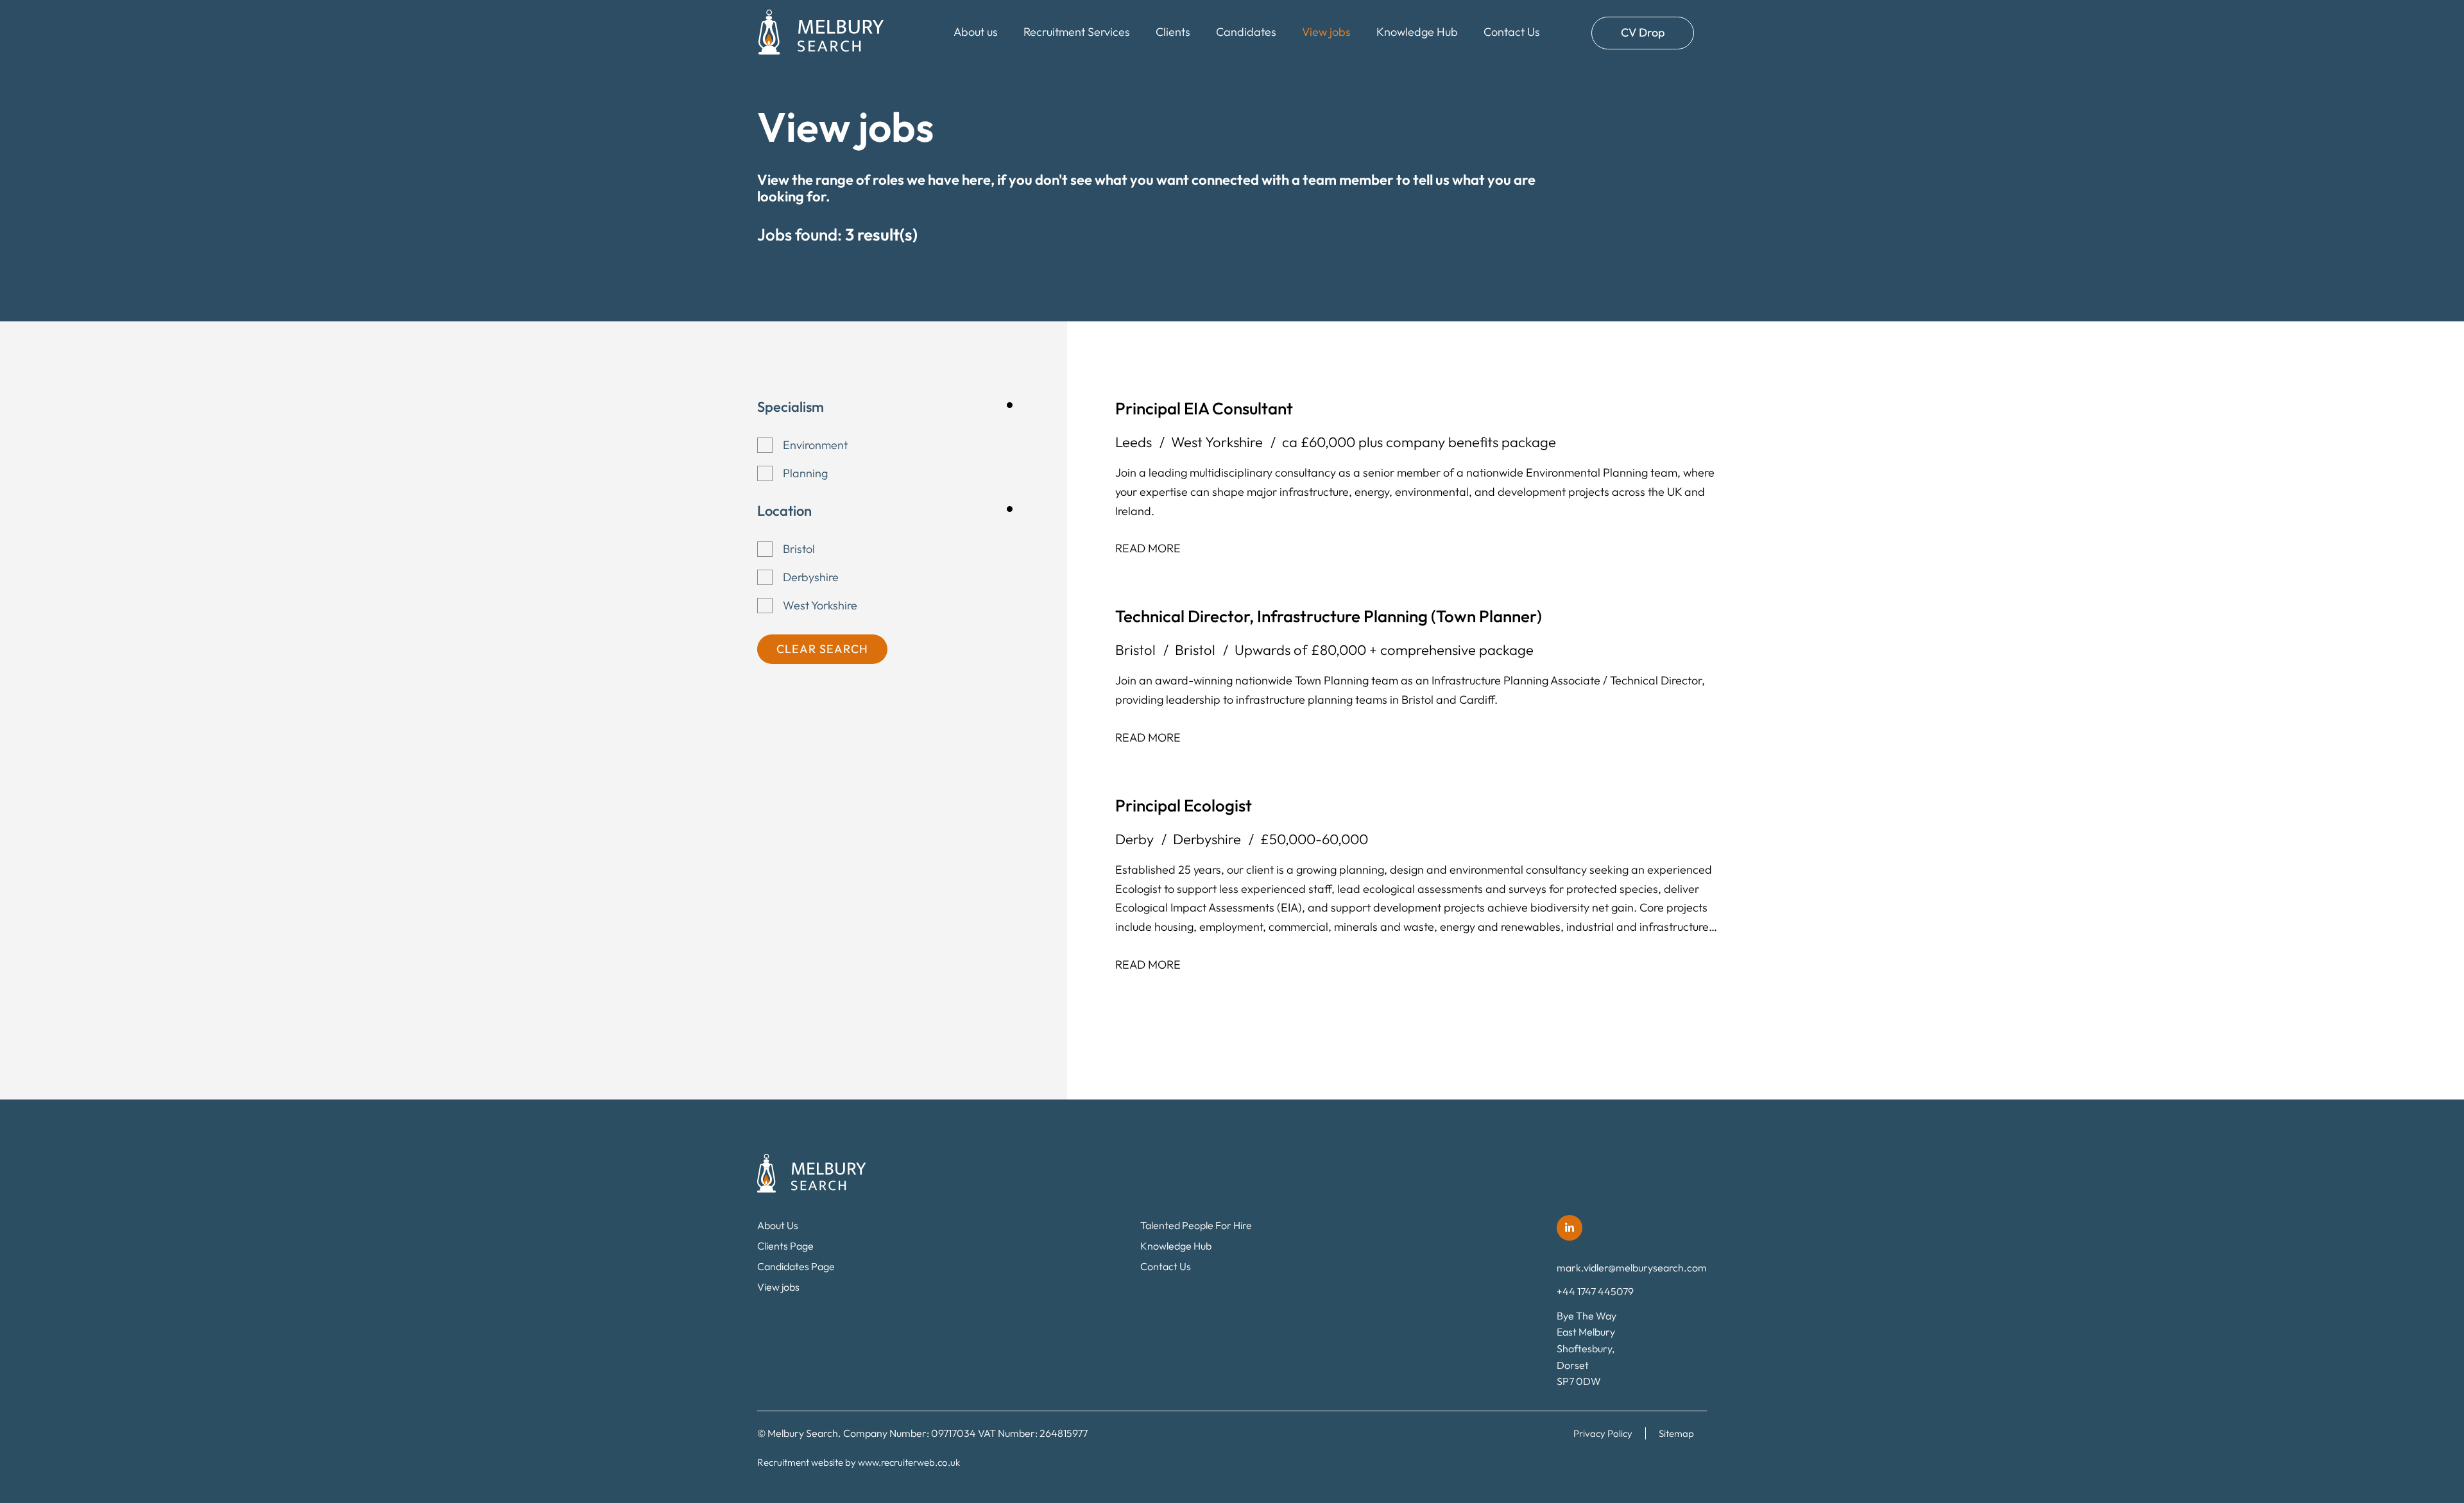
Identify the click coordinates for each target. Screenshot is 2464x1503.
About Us (778, 1225)
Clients (1173, 32)
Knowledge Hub (1417, 32)
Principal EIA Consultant (1204, 408)
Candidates (1246, 32)
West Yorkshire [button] (820, 605)
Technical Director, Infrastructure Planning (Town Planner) (1329, 616)
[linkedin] (1570, 1228)
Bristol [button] (799, 549)
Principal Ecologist (1184, 805)
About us (976, 32)
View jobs (1326, 32)
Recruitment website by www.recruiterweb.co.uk (859, 1462)
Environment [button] (815, 445)
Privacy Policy (1603, 1433)
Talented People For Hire (1196, 1225)
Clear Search (822, 649)
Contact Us (1512, 32)
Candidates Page (796, 1266)
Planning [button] (805, 473)
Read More (1148, 548)
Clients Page (785, 1246)
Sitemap (1676, 1433)
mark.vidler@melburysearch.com (1632, 1268)
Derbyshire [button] (811, 577)
